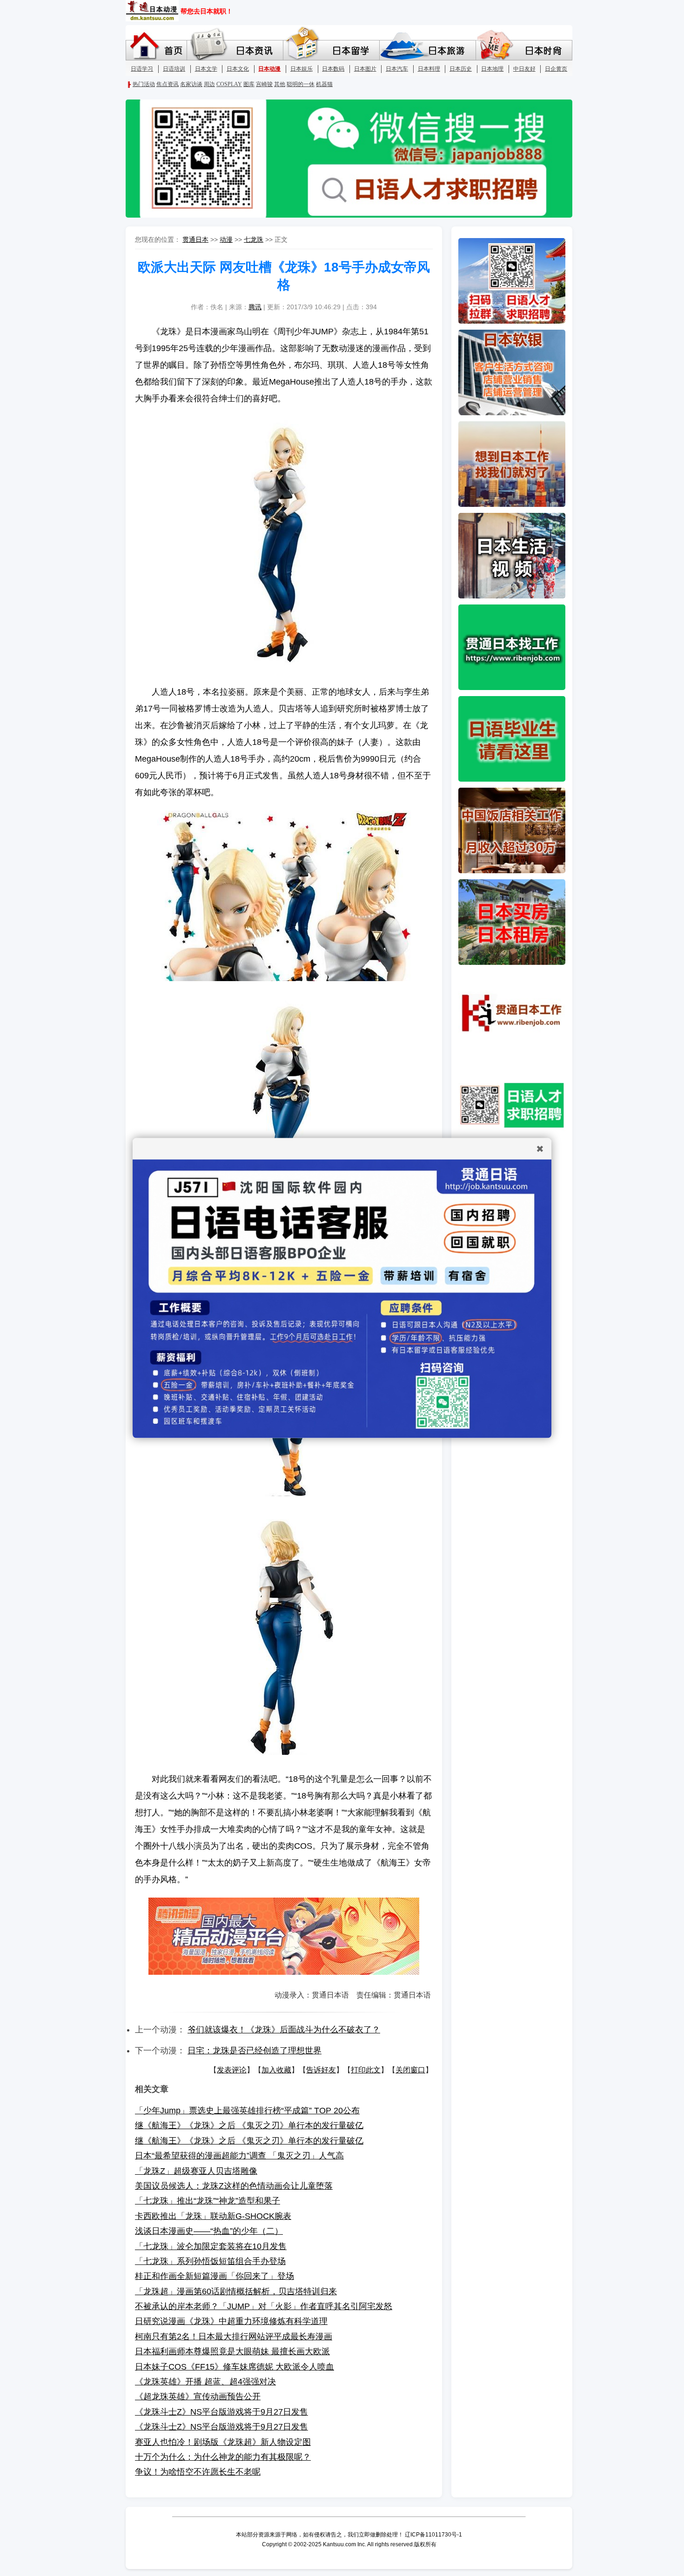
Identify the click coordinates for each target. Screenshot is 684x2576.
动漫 (226, 239)
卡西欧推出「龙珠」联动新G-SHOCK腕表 (213, 2216)
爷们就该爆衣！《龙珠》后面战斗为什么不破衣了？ (284, 2030)
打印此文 (366, 2070)
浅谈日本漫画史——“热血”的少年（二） (209, 2231)
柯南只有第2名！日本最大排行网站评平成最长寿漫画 (234, 2337)
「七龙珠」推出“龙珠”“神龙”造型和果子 (208, 2201)
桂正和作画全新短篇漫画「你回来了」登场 (215, 2276)
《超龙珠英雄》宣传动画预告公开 (198, 2397)
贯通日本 (195, 239)
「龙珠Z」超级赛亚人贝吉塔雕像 (196, 2171)
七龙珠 (254, 239)
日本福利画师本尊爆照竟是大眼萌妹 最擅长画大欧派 (232, 2351)
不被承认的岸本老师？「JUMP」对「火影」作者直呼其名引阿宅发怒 (264, 2306)
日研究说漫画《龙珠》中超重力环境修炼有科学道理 (231, 2321)
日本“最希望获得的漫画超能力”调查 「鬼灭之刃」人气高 (239, 2156)
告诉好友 (321, 2070)
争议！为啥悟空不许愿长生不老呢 (198, 2472)
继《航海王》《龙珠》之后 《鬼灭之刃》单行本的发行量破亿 (249, 2125)
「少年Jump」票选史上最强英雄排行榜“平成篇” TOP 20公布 (247, 2111)
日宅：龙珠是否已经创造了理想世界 (255, 2051)
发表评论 (232, 2070)
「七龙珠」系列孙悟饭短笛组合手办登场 (210, 2261)
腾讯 (255, 307)
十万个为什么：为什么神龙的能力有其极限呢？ (223, 2457)
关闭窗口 (410, 2070)
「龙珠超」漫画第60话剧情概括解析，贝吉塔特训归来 (236, 2291)
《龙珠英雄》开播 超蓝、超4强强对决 (205, 2382)
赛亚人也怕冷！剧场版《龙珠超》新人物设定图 (223, 2442)
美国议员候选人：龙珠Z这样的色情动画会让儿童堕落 (234, 2186)
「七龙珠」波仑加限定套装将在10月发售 (211, 2246)
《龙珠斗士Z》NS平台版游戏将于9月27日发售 (221, 2412)
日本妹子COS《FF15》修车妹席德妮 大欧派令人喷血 (235, 2367)
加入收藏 (276, 2070)
